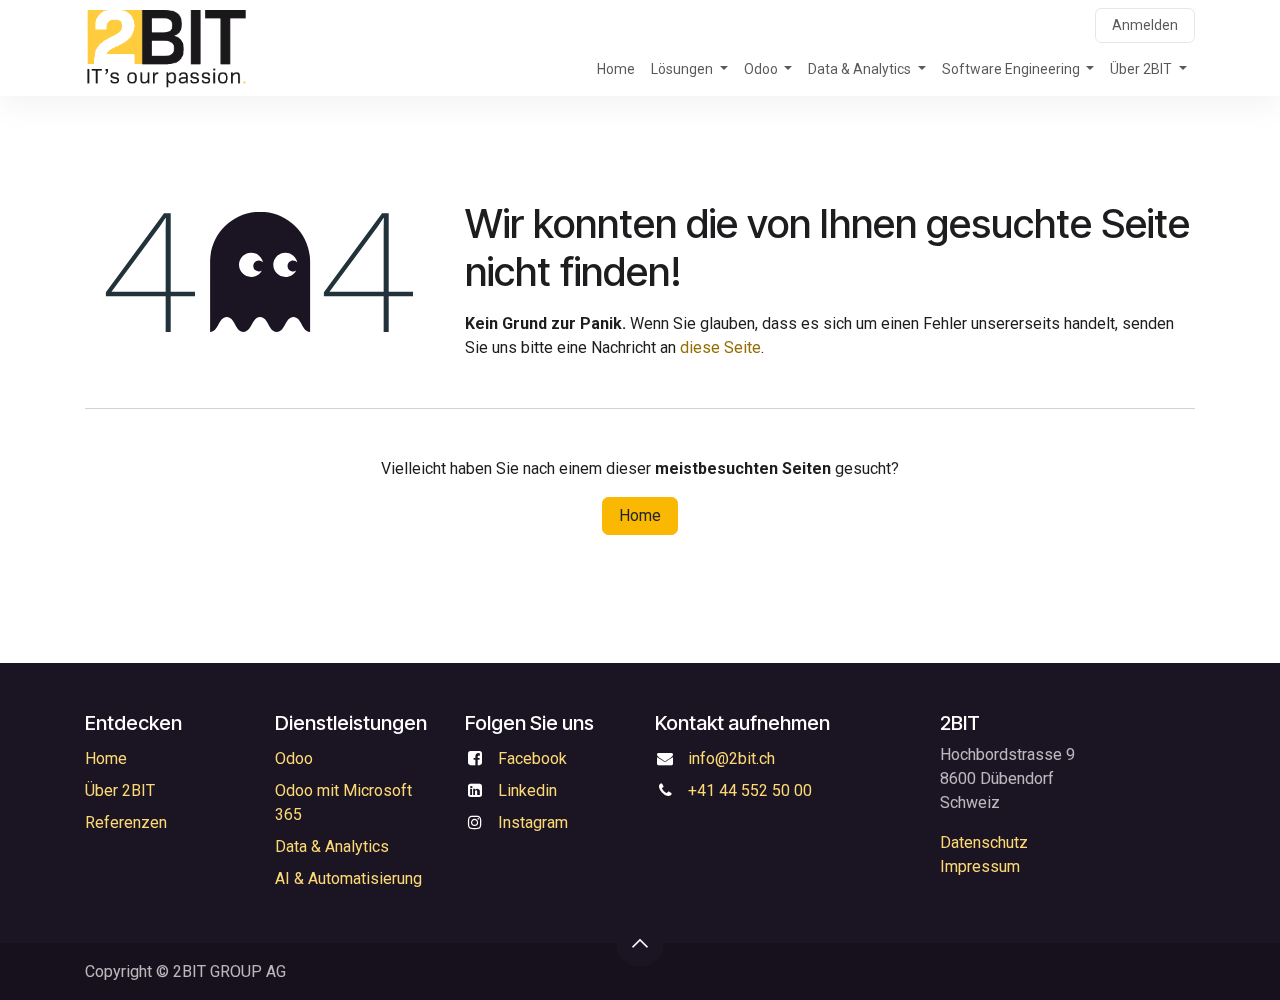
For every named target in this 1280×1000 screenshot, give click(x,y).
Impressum (980, 866)
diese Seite (720, 347)
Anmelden (1145, 25)
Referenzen (126, 822)
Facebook (532, 758)
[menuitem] (616, 69)
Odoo (294, 758)
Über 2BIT (120, 790)
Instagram (533, 822)
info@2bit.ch (731, 758)
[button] (640, 943)
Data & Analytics (332, 846)
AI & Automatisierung (348, 878)
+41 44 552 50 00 (750, 790)
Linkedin (527, 790)
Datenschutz (984, 842)
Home (640, 515)
